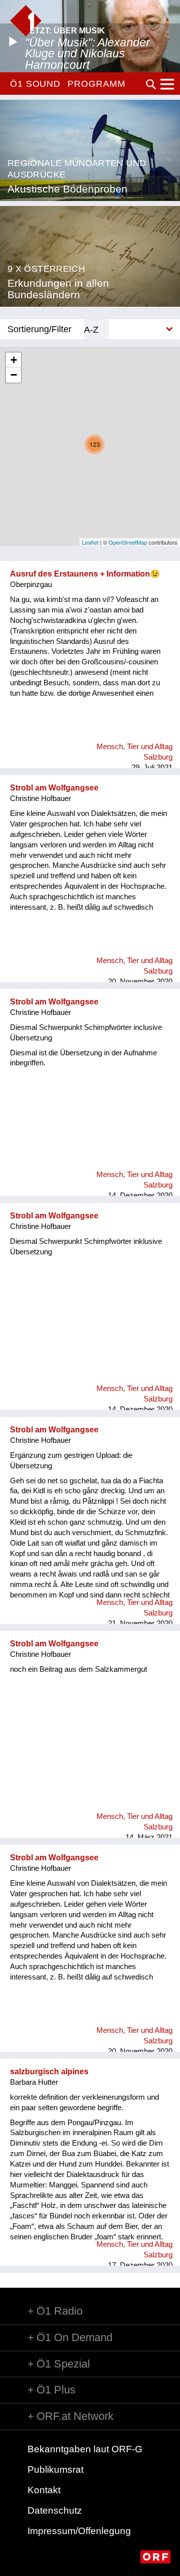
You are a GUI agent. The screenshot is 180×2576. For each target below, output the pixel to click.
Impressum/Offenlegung (79, 2531)
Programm (96, 84)
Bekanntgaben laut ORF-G (85, 2449)
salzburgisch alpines (49, 2072)
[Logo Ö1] (26, 21)
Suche (151, 84)
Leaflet (90, 542)
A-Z (91, 329)
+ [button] (14, 360)
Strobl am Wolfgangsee (54, 788)
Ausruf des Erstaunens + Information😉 (85, 574)
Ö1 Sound (35, 84)
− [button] (14, 375)
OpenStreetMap (128, 542)
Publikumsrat (55, 2470)
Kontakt (44, 2490)
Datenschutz (55, 2510)
